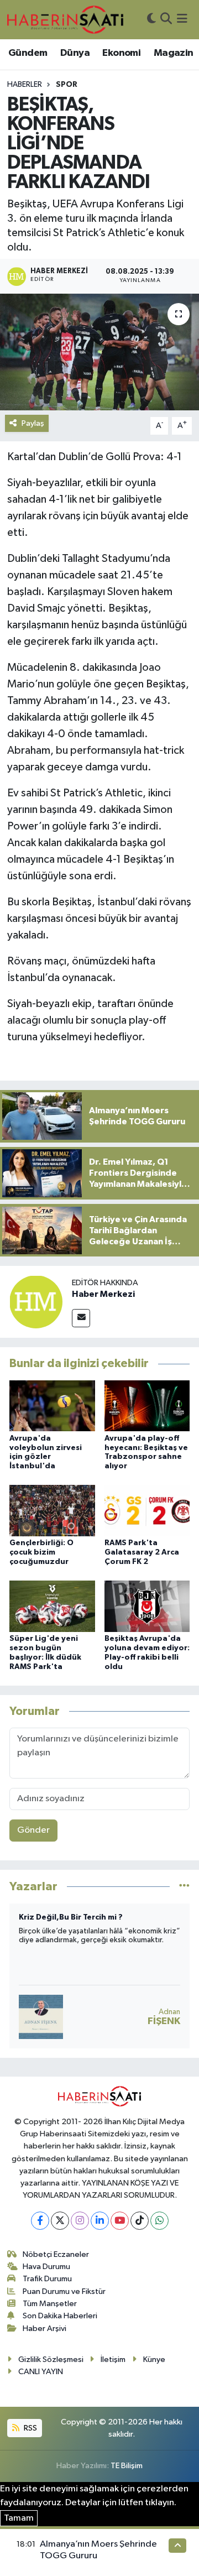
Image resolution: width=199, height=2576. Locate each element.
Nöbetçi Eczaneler (56, 2254)
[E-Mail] (81, 1318)
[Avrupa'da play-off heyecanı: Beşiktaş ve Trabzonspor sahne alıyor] (147, 1406)
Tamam (19, 2518)
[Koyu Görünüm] (151, 20)
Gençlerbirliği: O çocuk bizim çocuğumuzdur (41, 1552)
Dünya (75, 53)
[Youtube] (120, 2221)
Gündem (28, 53)
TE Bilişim (127, 2466)
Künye (154, 2359)
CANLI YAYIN (41, 2372)
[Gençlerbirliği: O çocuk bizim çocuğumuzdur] (52, 1511)
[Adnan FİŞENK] (41, 2017)
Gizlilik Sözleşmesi (51, 2359)
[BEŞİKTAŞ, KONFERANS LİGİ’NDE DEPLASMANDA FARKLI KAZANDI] (99, 352)
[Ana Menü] (182, 20)
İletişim (113, 2359)
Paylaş (33, 423)
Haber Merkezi (103, 1294)
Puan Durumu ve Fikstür (64, 2291)
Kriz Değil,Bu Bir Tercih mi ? (71, 1917)
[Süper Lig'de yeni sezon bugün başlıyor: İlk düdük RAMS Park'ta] (52, 1606)
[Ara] (166, 20)
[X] (60, 2221)
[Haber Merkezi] (36, 1302)
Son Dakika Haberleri (60, 2316)
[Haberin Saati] (65, 19)
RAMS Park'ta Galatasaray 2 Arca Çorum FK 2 (142, 1552)
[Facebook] (40, 2221)
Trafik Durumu (47, 2279)
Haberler (25, 85)
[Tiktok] (140, 2221)
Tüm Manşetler (50, 2304)
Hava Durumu (46, 2267)
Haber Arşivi (44, 2329)
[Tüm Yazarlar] (184, 1887)
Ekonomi (121, 53)
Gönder (33, 1830)
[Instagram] (80, 2221)
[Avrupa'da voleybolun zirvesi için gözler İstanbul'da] (52, 1406)
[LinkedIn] (100, 2221)
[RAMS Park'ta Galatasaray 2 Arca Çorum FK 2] (147, 1511)
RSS (30, 2428)
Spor (67, 85)
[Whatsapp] (159, 2221)
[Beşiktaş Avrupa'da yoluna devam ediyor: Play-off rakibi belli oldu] (147, 1606)
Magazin (174, 53)
